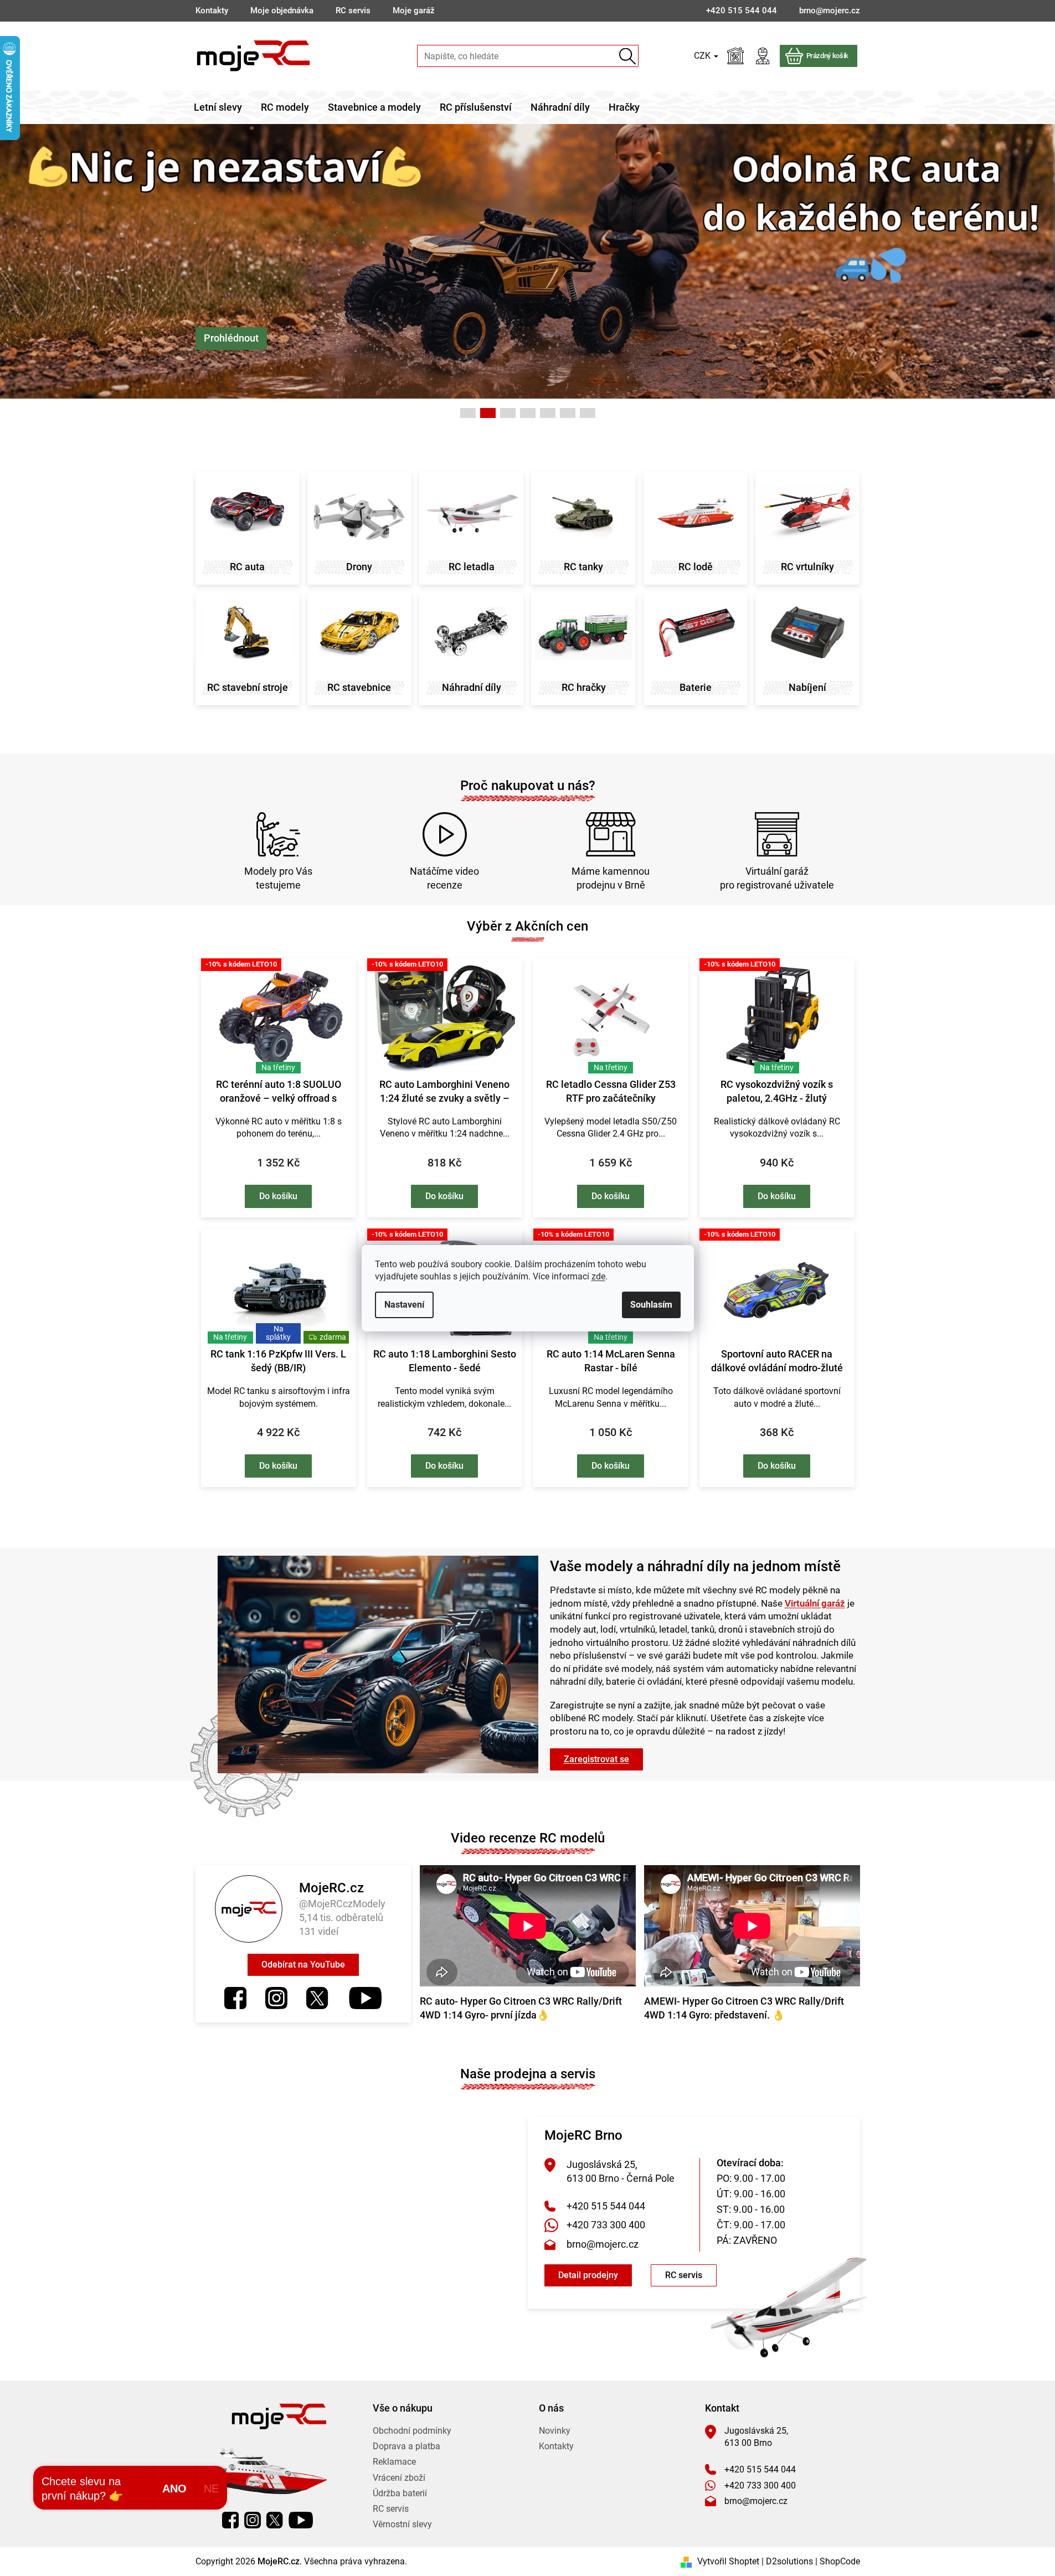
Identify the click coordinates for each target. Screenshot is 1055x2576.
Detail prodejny (588, 2275)
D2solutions (789, 2561)
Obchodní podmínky (412, 2431)
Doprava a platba (406, 2446)
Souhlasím (651, 1305)
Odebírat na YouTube (303, 1965)
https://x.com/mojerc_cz (317, 1998)
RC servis (353, 11)
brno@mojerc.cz (603, 2244)
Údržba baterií (400, 2493)
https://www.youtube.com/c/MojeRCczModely (365, 1998)
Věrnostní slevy (402, 2524)
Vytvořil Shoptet (728, 2561)
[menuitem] (218, 107)
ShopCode (840, 2561)
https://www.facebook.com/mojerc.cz (235, 1998)
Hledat (628, 56)
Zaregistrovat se (596, 1759)
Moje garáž (414, 11)
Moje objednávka (282, 11)
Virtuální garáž (815, 1603)
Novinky (555, 2431)
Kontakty (212, 11)
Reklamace (394, 2462)
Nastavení (404, 1305)
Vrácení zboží (399, 2478)
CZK (703, 56)
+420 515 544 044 (606, 2206)
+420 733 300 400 (606, 2225)
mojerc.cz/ (276, 1998)
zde (598, 1276)
